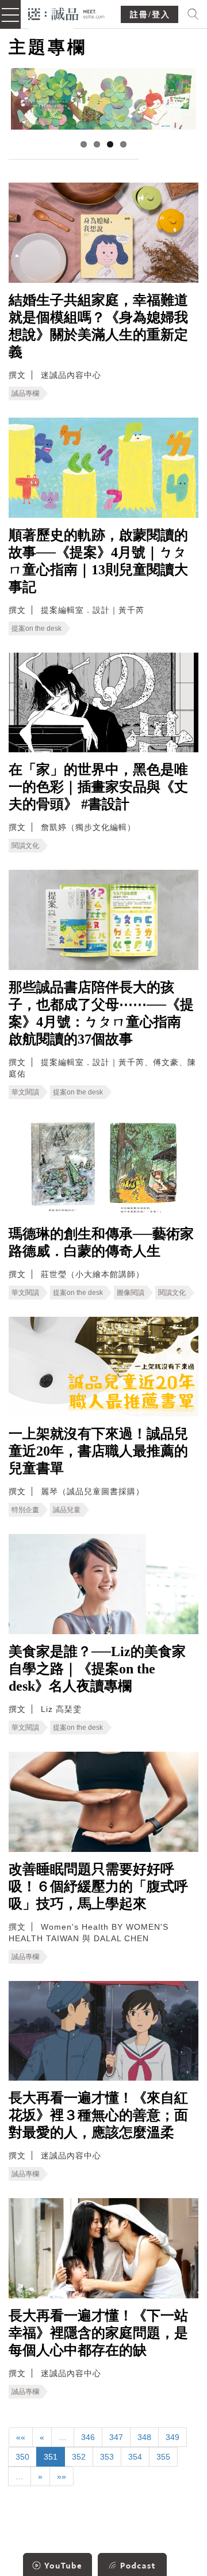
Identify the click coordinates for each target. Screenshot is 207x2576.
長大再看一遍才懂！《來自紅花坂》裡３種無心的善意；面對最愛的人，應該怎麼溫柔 (98, 2115)
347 (116, 2437)
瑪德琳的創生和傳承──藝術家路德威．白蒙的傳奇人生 (101, 1242)
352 (79, 2457)
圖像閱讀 (131, 1293)
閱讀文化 (25, 846)
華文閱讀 (25, 1092)
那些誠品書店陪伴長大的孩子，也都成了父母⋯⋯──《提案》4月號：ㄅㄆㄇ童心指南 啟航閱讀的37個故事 (102, 1013)
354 (135, 2457)
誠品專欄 (25, 393)
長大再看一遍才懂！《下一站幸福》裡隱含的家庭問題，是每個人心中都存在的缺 (98, 2333)
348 (144, 2437)
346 (88, 2437)
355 (163, 2457)
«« (21, 2437)
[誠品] (66, 13)
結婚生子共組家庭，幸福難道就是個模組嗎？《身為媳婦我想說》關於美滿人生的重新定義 (98, 326)
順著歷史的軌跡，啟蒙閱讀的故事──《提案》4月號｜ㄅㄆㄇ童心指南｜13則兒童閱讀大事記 (98, 561)
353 (107, 2457)
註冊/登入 (150, 15)
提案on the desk (37, 628)
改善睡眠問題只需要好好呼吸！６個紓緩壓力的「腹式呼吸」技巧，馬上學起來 (98, 1886)
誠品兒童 (67, 1510)
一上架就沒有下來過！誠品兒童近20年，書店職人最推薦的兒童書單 (98, 1451)
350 (22, 2457)
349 (172, 2437)
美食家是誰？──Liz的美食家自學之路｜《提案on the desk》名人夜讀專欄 (97, 1669)
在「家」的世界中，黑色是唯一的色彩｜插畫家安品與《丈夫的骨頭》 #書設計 (98, 787)
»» (62, 2476)
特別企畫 (25, 1510)
